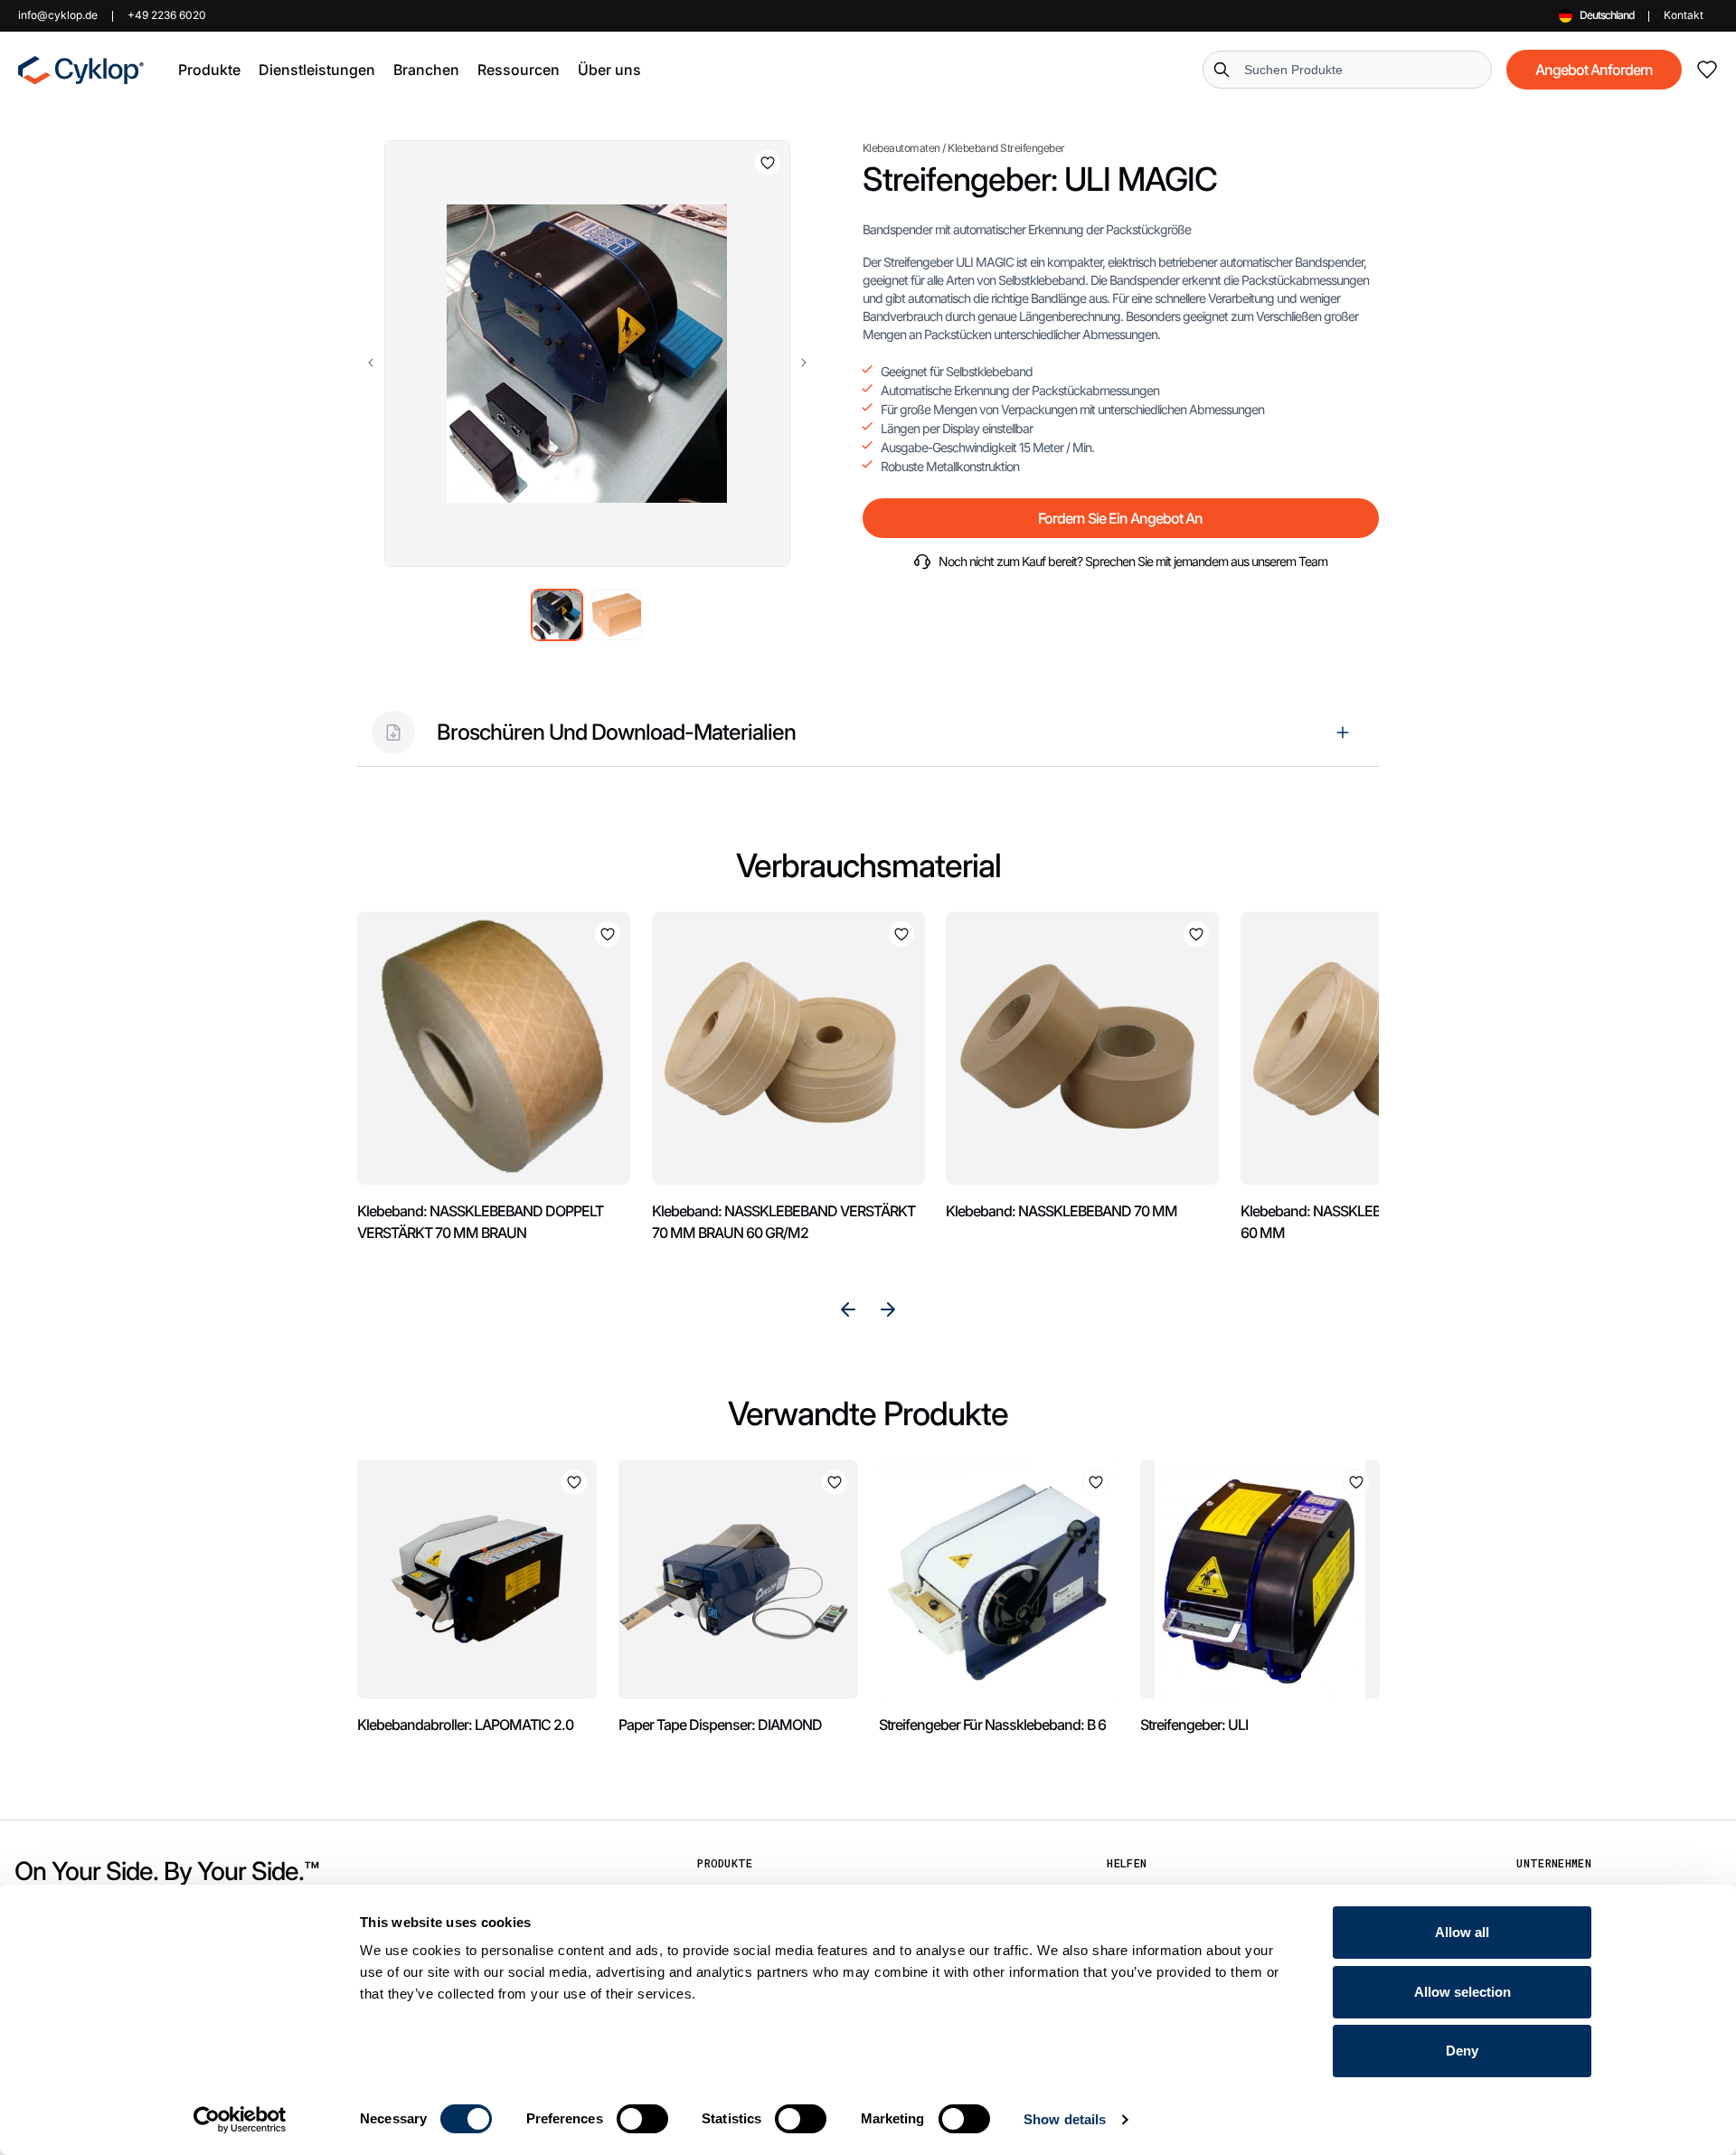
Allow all (1462, 1932)
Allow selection (1462, 1992)
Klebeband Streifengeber (1006, 148)
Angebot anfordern (1594, 70)
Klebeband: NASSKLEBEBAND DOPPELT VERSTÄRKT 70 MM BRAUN (480, 1222)
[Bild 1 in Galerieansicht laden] (557, 615)
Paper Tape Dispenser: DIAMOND (720, 1725)
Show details (1065, 2119)
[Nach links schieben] (371, 363)
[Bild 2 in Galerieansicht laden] (617, 615)
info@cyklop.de (58, 15)
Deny (1462, 2051)
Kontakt (1684, 15)
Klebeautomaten (901, 148)
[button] (209, 70)
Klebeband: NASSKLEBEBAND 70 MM (1061, 1211)
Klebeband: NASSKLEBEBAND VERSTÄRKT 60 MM (1372, 1222)
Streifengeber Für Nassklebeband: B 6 (992, 1725)
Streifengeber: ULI (1194, 1725)
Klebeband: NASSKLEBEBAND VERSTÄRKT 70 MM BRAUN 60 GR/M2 (783, 1222)
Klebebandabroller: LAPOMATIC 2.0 (465, 1725)
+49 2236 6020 (167, 15)
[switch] (642, 2119)
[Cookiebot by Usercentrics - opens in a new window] (240, 2120)
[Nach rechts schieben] (804, 363)
